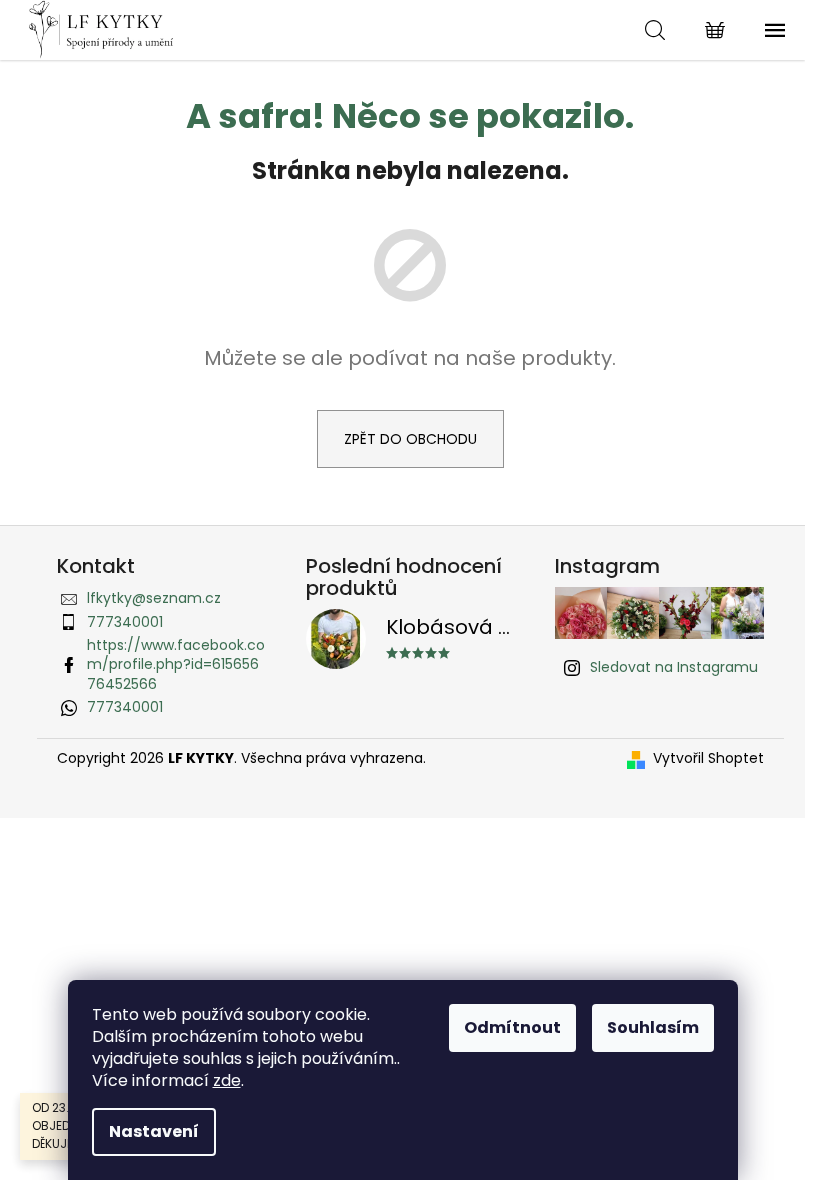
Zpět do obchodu (410, 439)
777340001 (125, 622)
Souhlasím (653, 1027)
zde (227, 1080)
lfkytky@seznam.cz (154, 598)
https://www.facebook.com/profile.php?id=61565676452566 (176, 664)
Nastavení (154, 1131)
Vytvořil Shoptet (708, 758)
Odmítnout (512, 1027)
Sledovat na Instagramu (674, 667)
